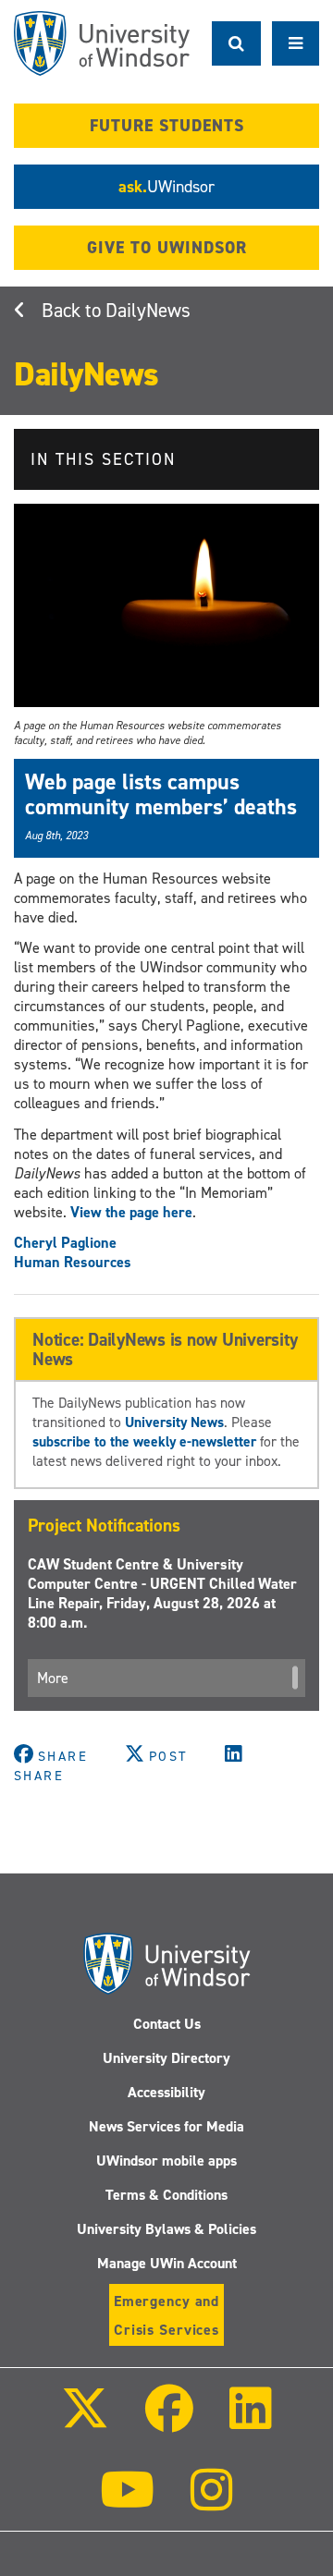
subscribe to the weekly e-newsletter (144, 1441)
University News (174, 1422)
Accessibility (166, 2092)
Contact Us (167, 2024)
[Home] (102, 43)
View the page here (131, 1212)
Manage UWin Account (167, 2263)
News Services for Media (166, 2126)
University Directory (166, 2058)
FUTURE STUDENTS (167, 126)
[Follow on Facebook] (169, 2421)
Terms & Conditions (166, 2195)
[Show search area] (236, 43)
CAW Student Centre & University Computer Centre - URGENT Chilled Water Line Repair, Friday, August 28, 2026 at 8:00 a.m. (162, 1593)
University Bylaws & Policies (166, 2229)
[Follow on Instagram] (212, 2503)
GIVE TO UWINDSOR (167, 248)
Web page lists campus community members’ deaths (161, 794)
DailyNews (148, 311)
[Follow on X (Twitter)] (84, 2421)
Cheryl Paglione (65, 1243)
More (53, 1678)
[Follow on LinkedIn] (251, 2421)
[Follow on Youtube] (127, 2503)
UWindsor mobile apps (166, 2161)
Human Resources (73, 1262)
